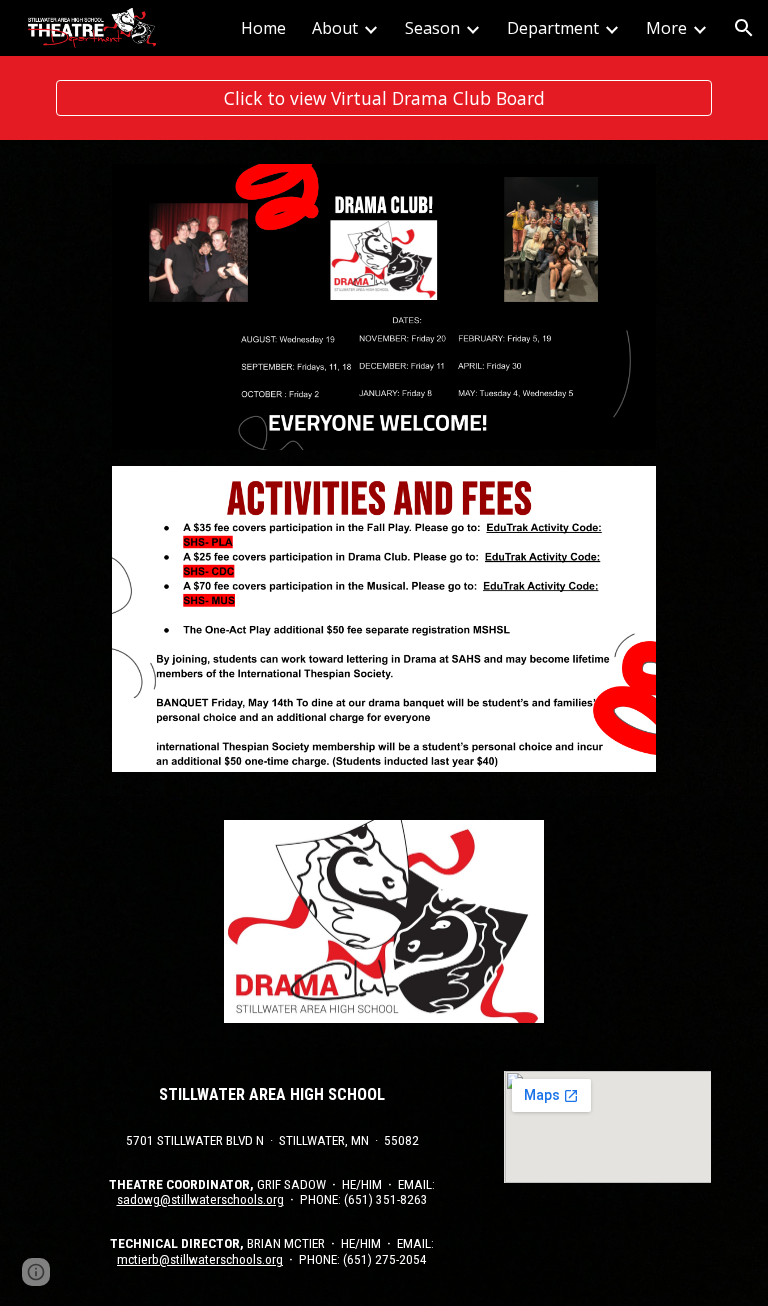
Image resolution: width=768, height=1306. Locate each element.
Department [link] (553, 28)
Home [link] (263, 28)
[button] (744, 28)
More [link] (666, 28)
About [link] (335, 28)
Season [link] (432, 28)
